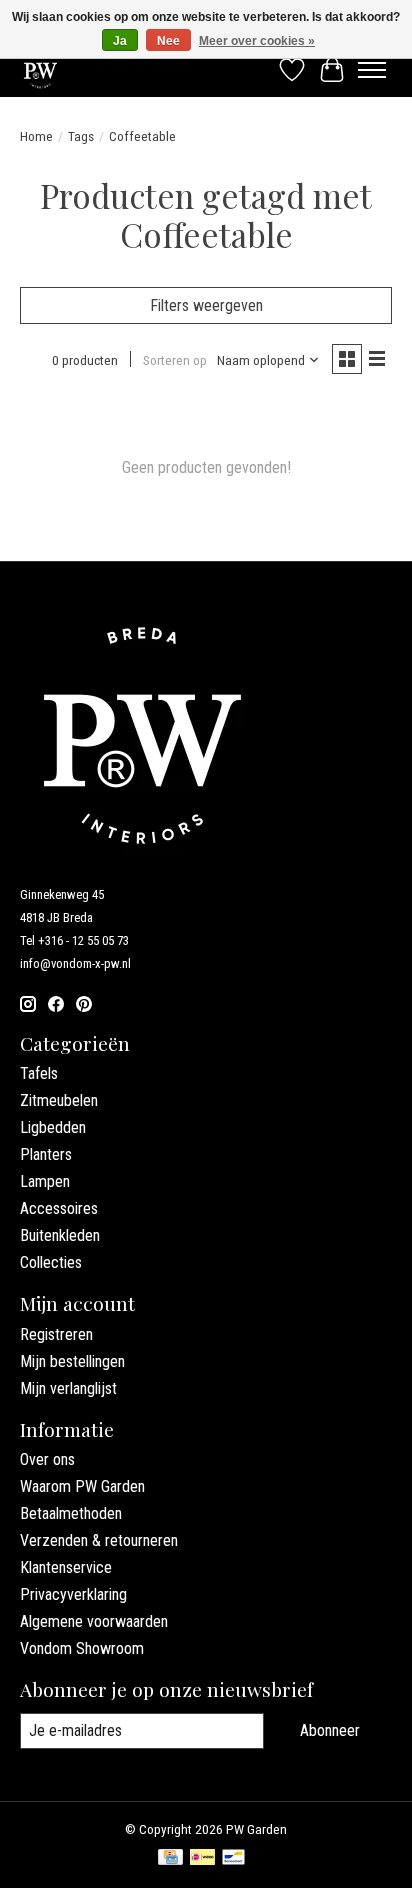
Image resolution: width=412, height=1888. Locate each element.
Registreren (56, 1334)
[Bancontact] (233, 1858)
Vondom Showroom (82, 1648)
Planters (46, 1154)
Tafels (39, 1073)
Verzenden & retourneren (99, 1540)
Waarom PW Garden (82, 1486)
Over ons (47, 1459)
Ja (120, 41)
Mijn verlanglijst (68, 1388)
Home (36, 136)
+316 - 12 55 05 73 (83, 940)
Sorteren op (175, 360)
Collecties (51, 1262)
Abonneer (330, 1730)
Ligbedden (53, 1127)
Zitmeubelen (59, 1100)
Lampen (45, 1181)
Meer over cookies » (257, 41)
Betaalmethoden (71, 1513)
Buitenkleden (60, 1235)
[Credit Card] (170, 1858)
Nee (168, 41)
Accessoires (59, 1208)
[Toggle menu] (372, 70)
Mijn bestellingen (72, 1361)
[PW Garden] (40, 69)
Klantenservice (66, 1567)
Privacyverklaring (73, 1594)
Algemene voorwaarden (94, 1621)
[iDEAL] (202, 1858)
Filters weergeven (206, 305)
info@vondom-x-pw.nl (75, 963)
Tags (81, 136)
